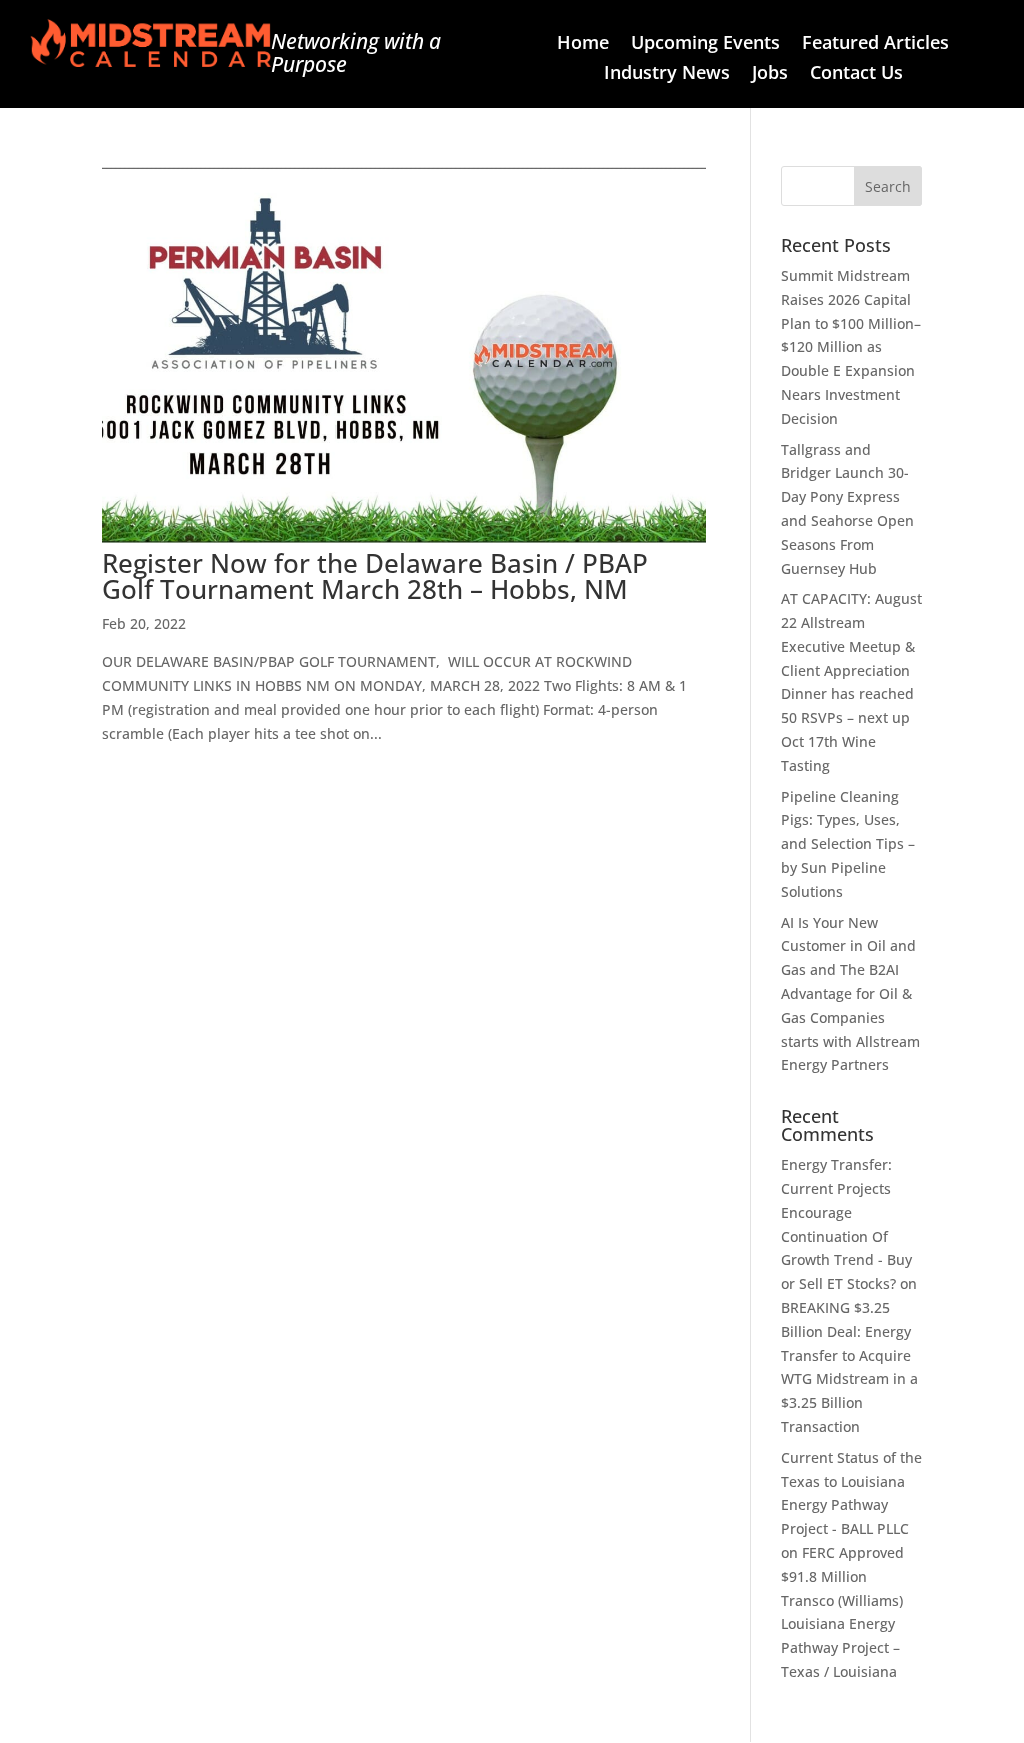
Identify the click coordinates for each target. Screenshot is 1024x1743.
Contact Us (856, 74)
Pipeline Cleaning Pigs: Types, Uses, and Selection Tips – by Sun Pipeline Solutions (848, 844)
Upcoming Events (705, 44)
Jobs (770, 74)
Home (583, 44)
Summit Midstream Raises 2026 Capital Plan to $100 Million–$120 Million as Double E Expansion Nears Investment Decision (851, 347)
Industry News (667, 74)
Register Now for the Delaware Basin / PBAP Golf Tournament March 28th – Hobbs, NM (375, 576)
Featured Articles (875, 44)
